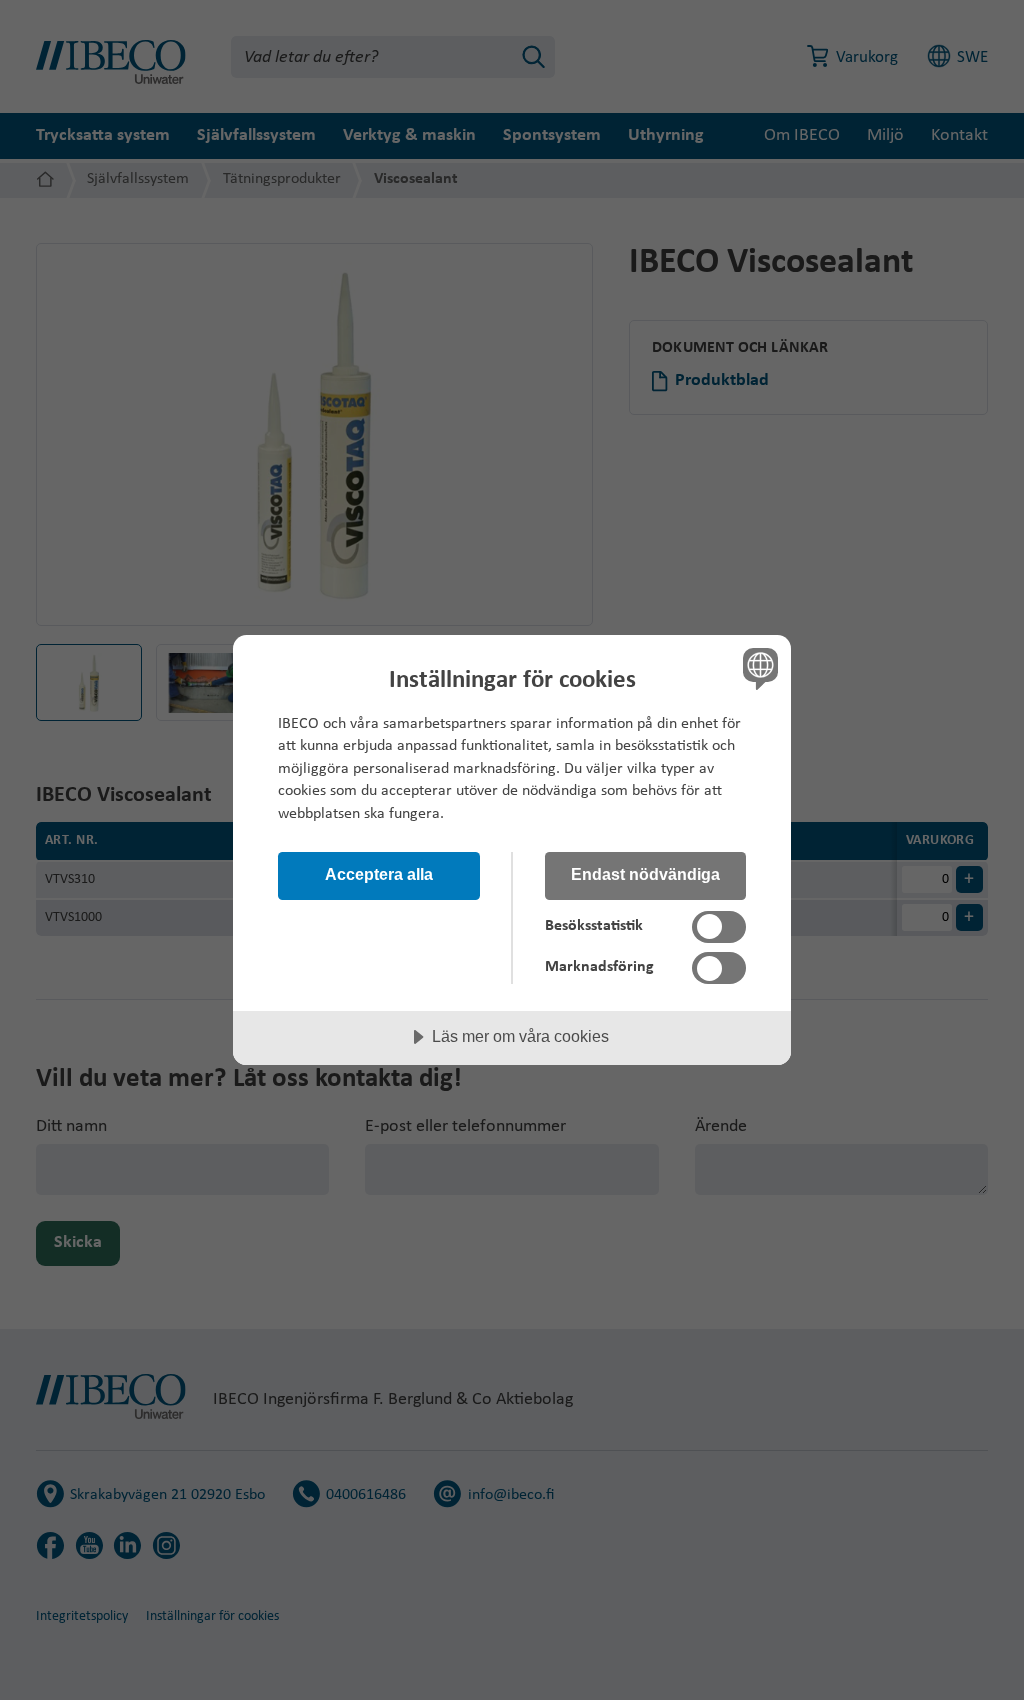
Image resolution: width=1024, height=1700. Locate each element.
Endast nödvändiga (645, 874)
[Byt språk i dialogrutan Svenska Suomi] (758, 669)
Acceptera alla (379, 874)
